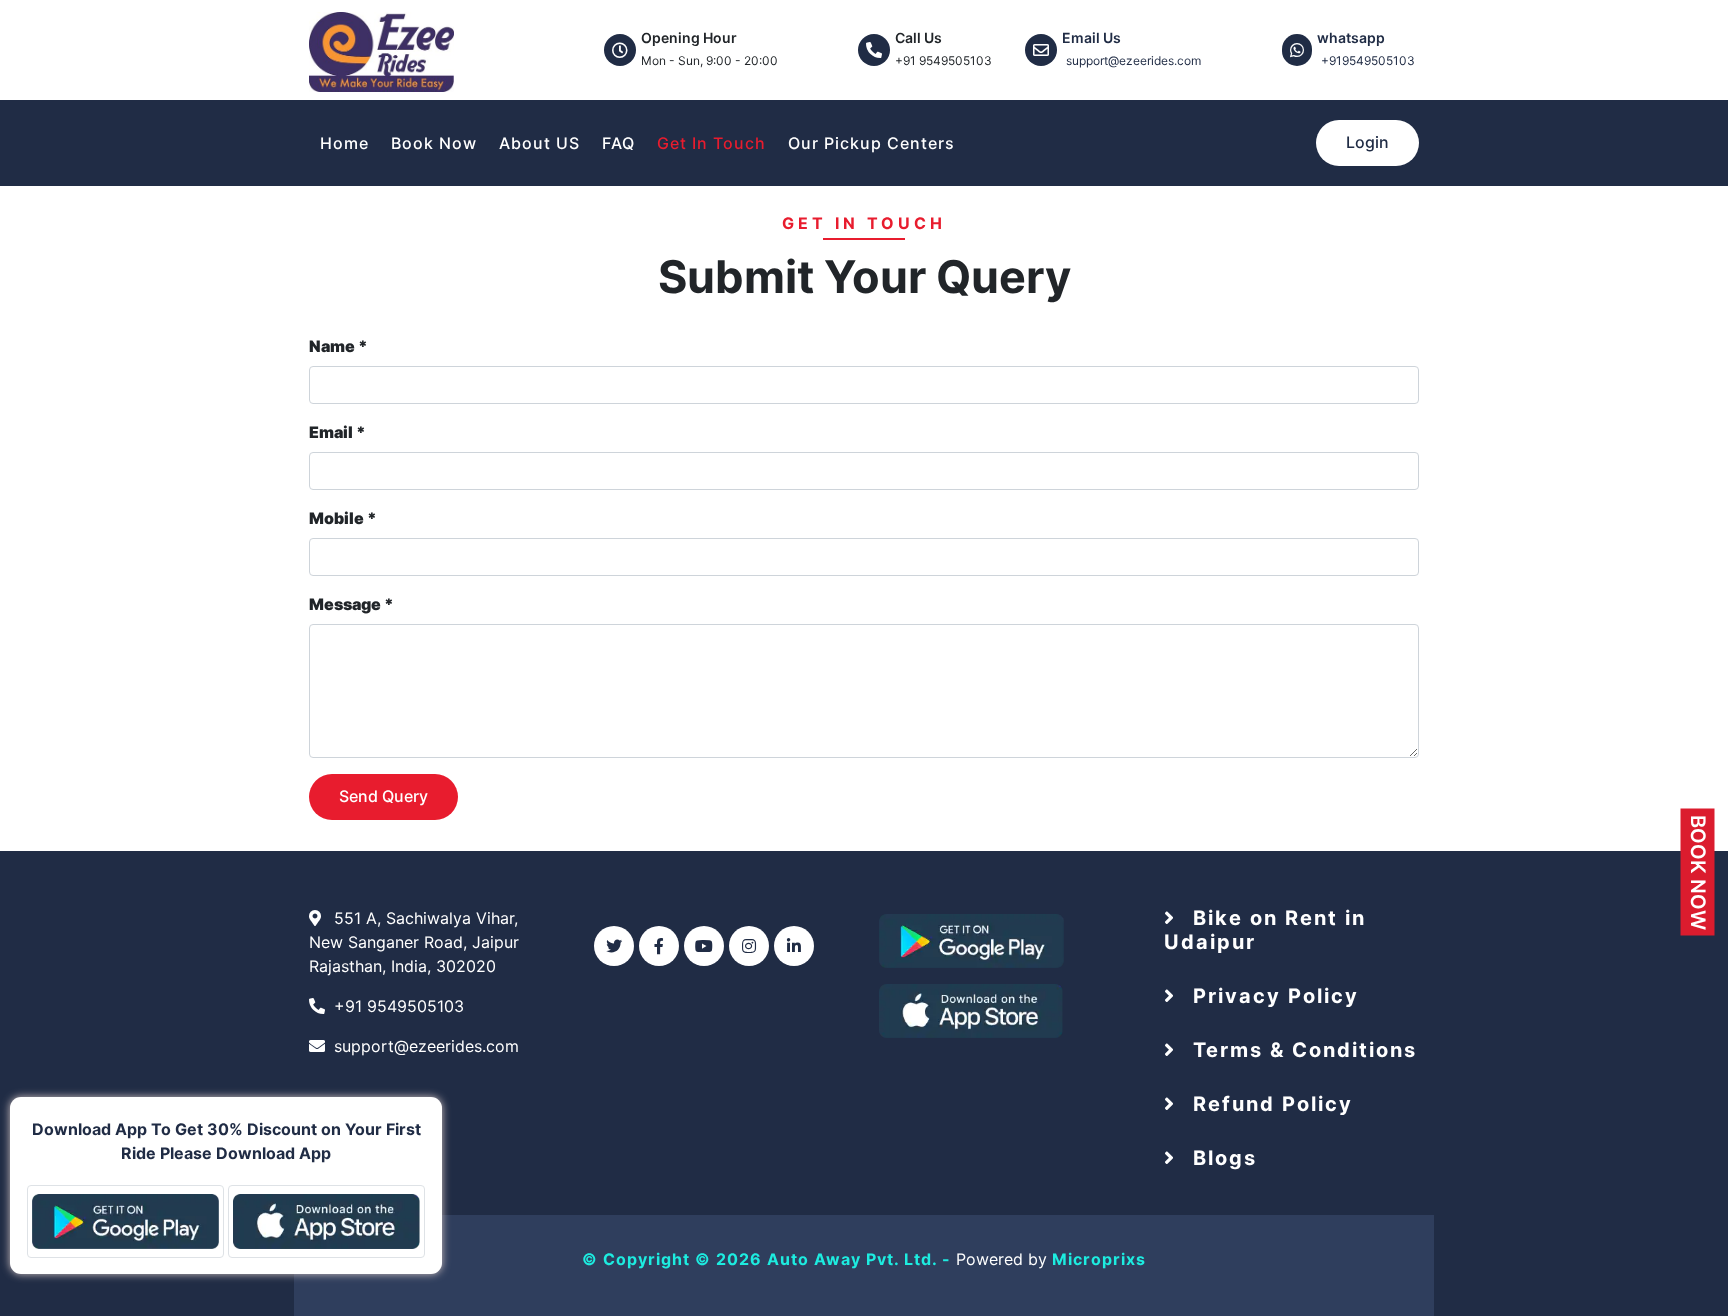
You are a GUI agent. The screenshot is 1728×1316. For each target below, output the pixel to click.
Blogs (1221, 1158)
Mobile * (343, 518)
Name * (338, 346)
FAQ (618, 143)
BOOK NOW (1698, 872)
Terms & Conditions (1301, 1050)
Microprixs (1099, 1259)
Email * (337, 432)
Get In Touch (711, 143)
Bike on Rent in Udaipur (1265, 930)
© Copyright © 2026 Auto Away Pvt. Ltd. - (769, 1259)
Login (1367, 142)
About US (539, 143)
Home (344, 143)
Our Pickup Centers (871, 143)
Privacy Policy (1272, 996)
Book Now (434, 143)
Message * (351, 604)
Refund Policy (1269, 1104)
